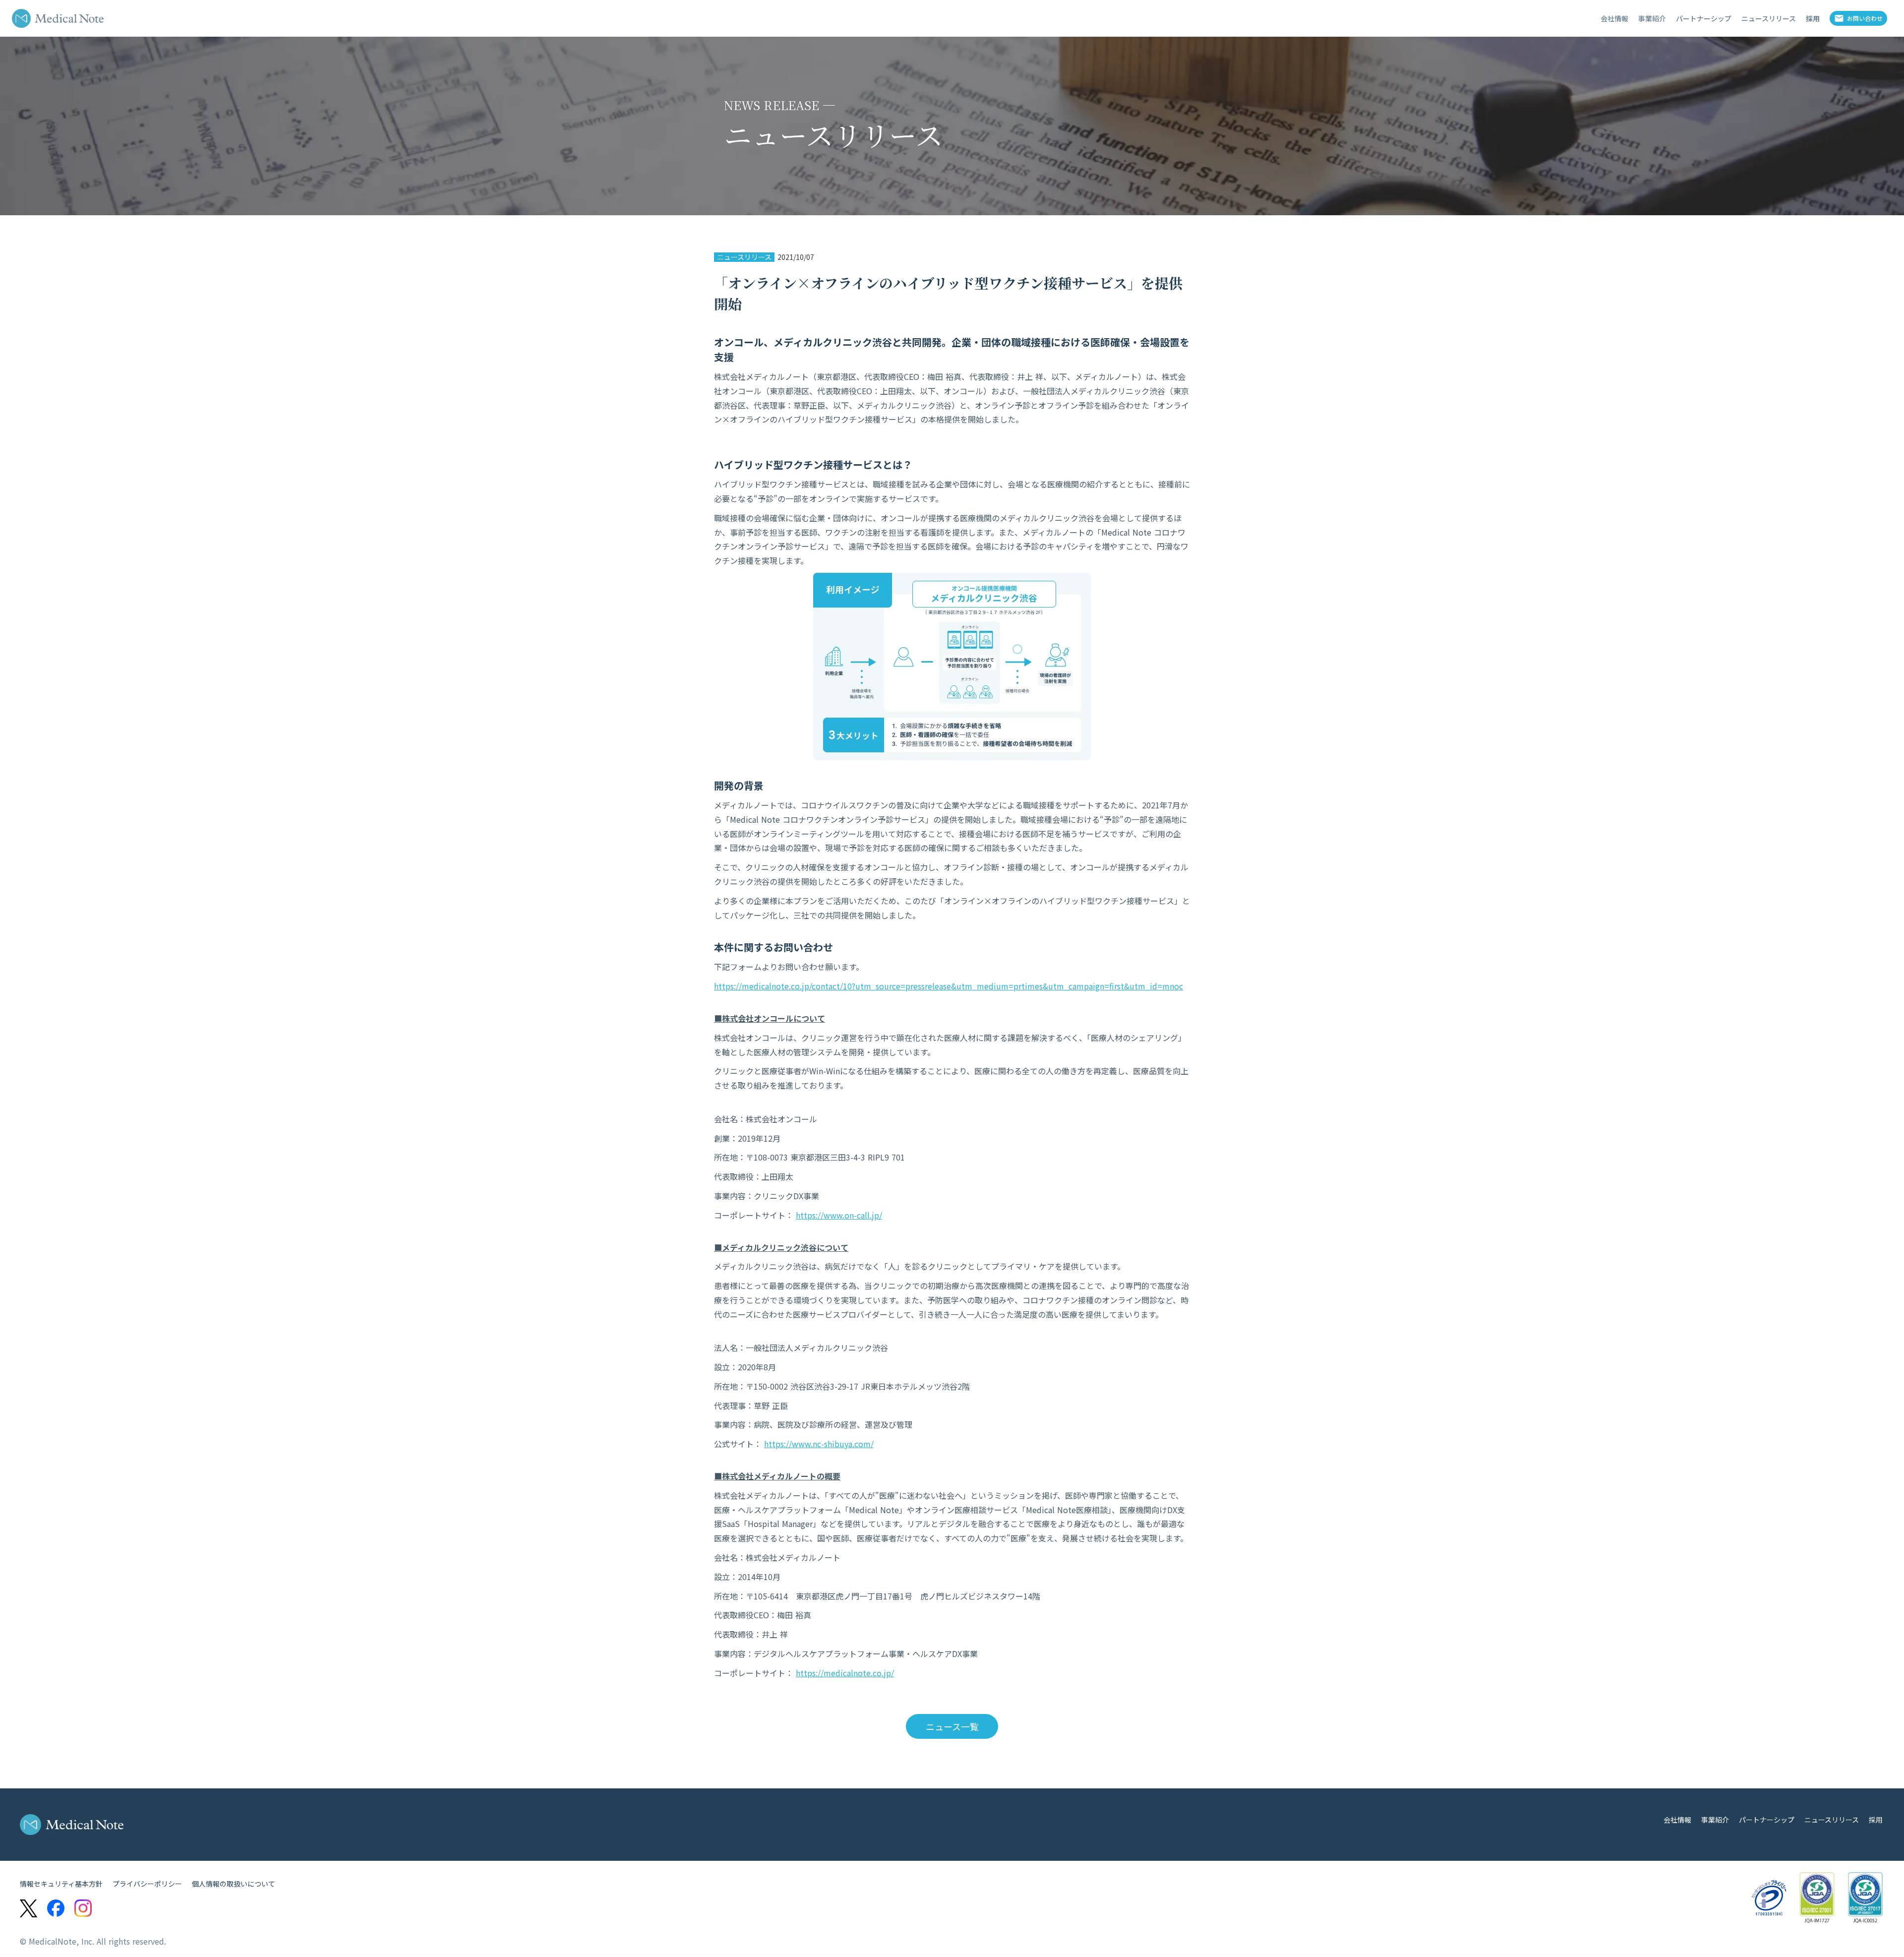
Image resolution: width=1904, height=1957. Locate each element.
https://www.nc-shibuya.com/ (819, 1444)
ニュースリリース (744, 257)
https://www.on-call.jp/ (839, 1215)
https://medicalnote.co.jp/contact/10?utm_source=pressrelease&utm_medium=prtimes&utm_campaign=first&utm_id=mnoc (949, 986)
